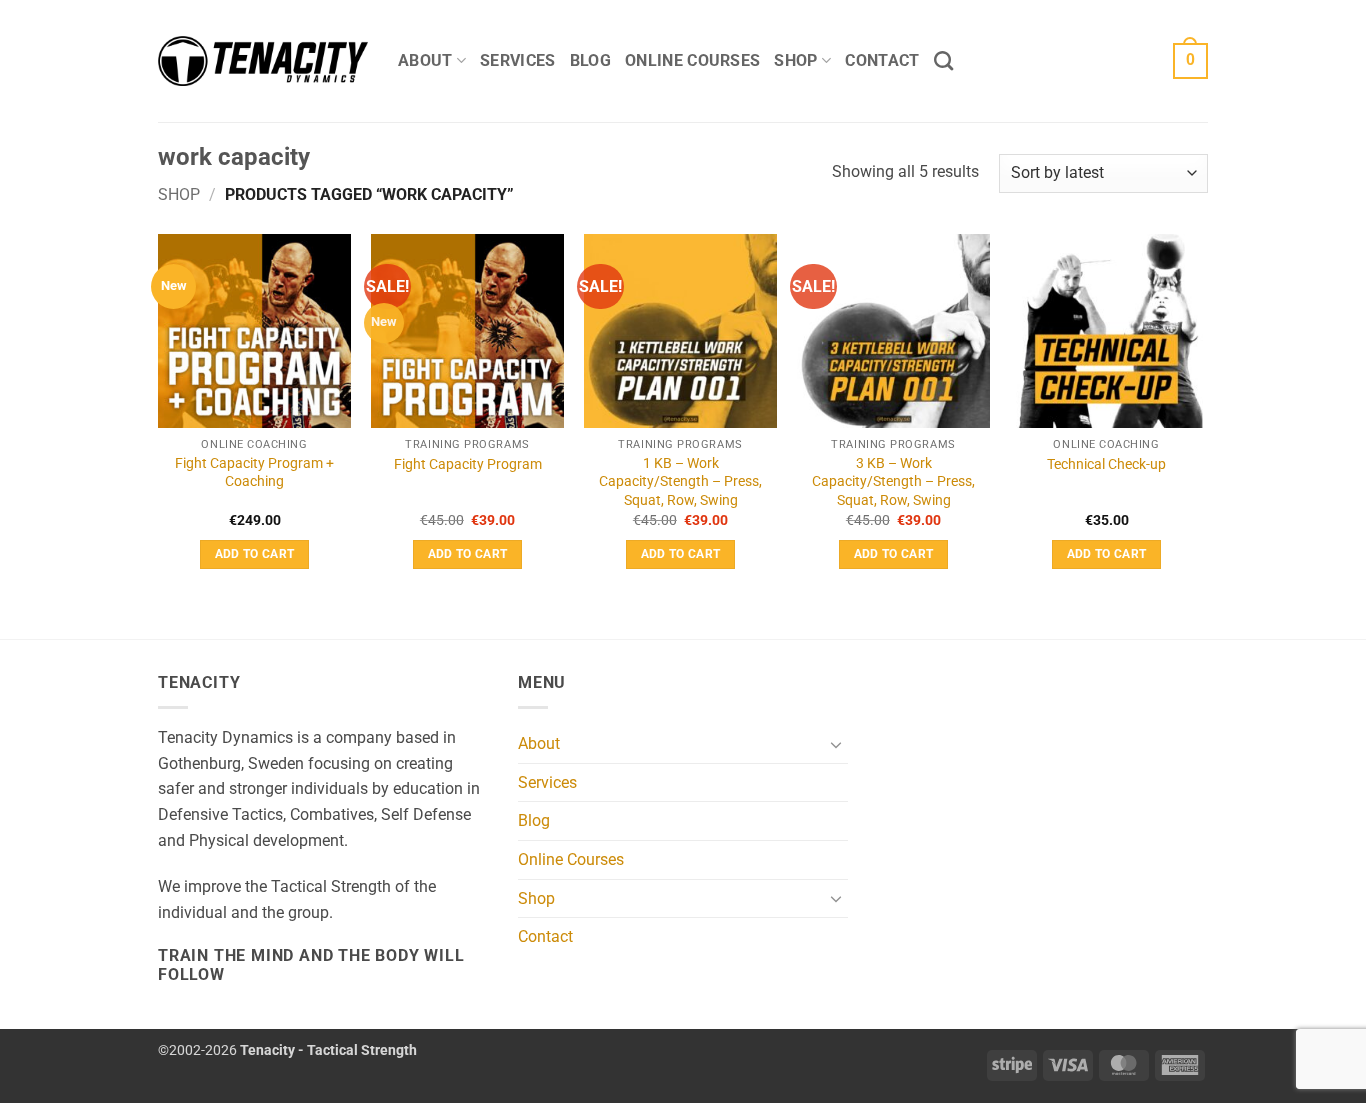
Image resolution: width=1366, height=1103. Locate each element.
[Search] (943, 60)
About (425, 60)
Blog (590, 60)
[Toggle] (836, 744)
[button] (1190, 61)
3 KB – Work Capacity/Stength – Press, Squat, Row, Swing (893, 482)
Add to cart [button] (255, 554)
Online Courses (692, 60)
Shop (795, 60)
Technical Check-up (1106, 464)
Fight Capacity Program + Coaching (254, 473)
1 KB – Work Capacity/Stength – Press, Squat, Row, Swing (680, 482)
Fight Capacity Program (468, 464)
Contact (882, 60)
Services (518, 60)
